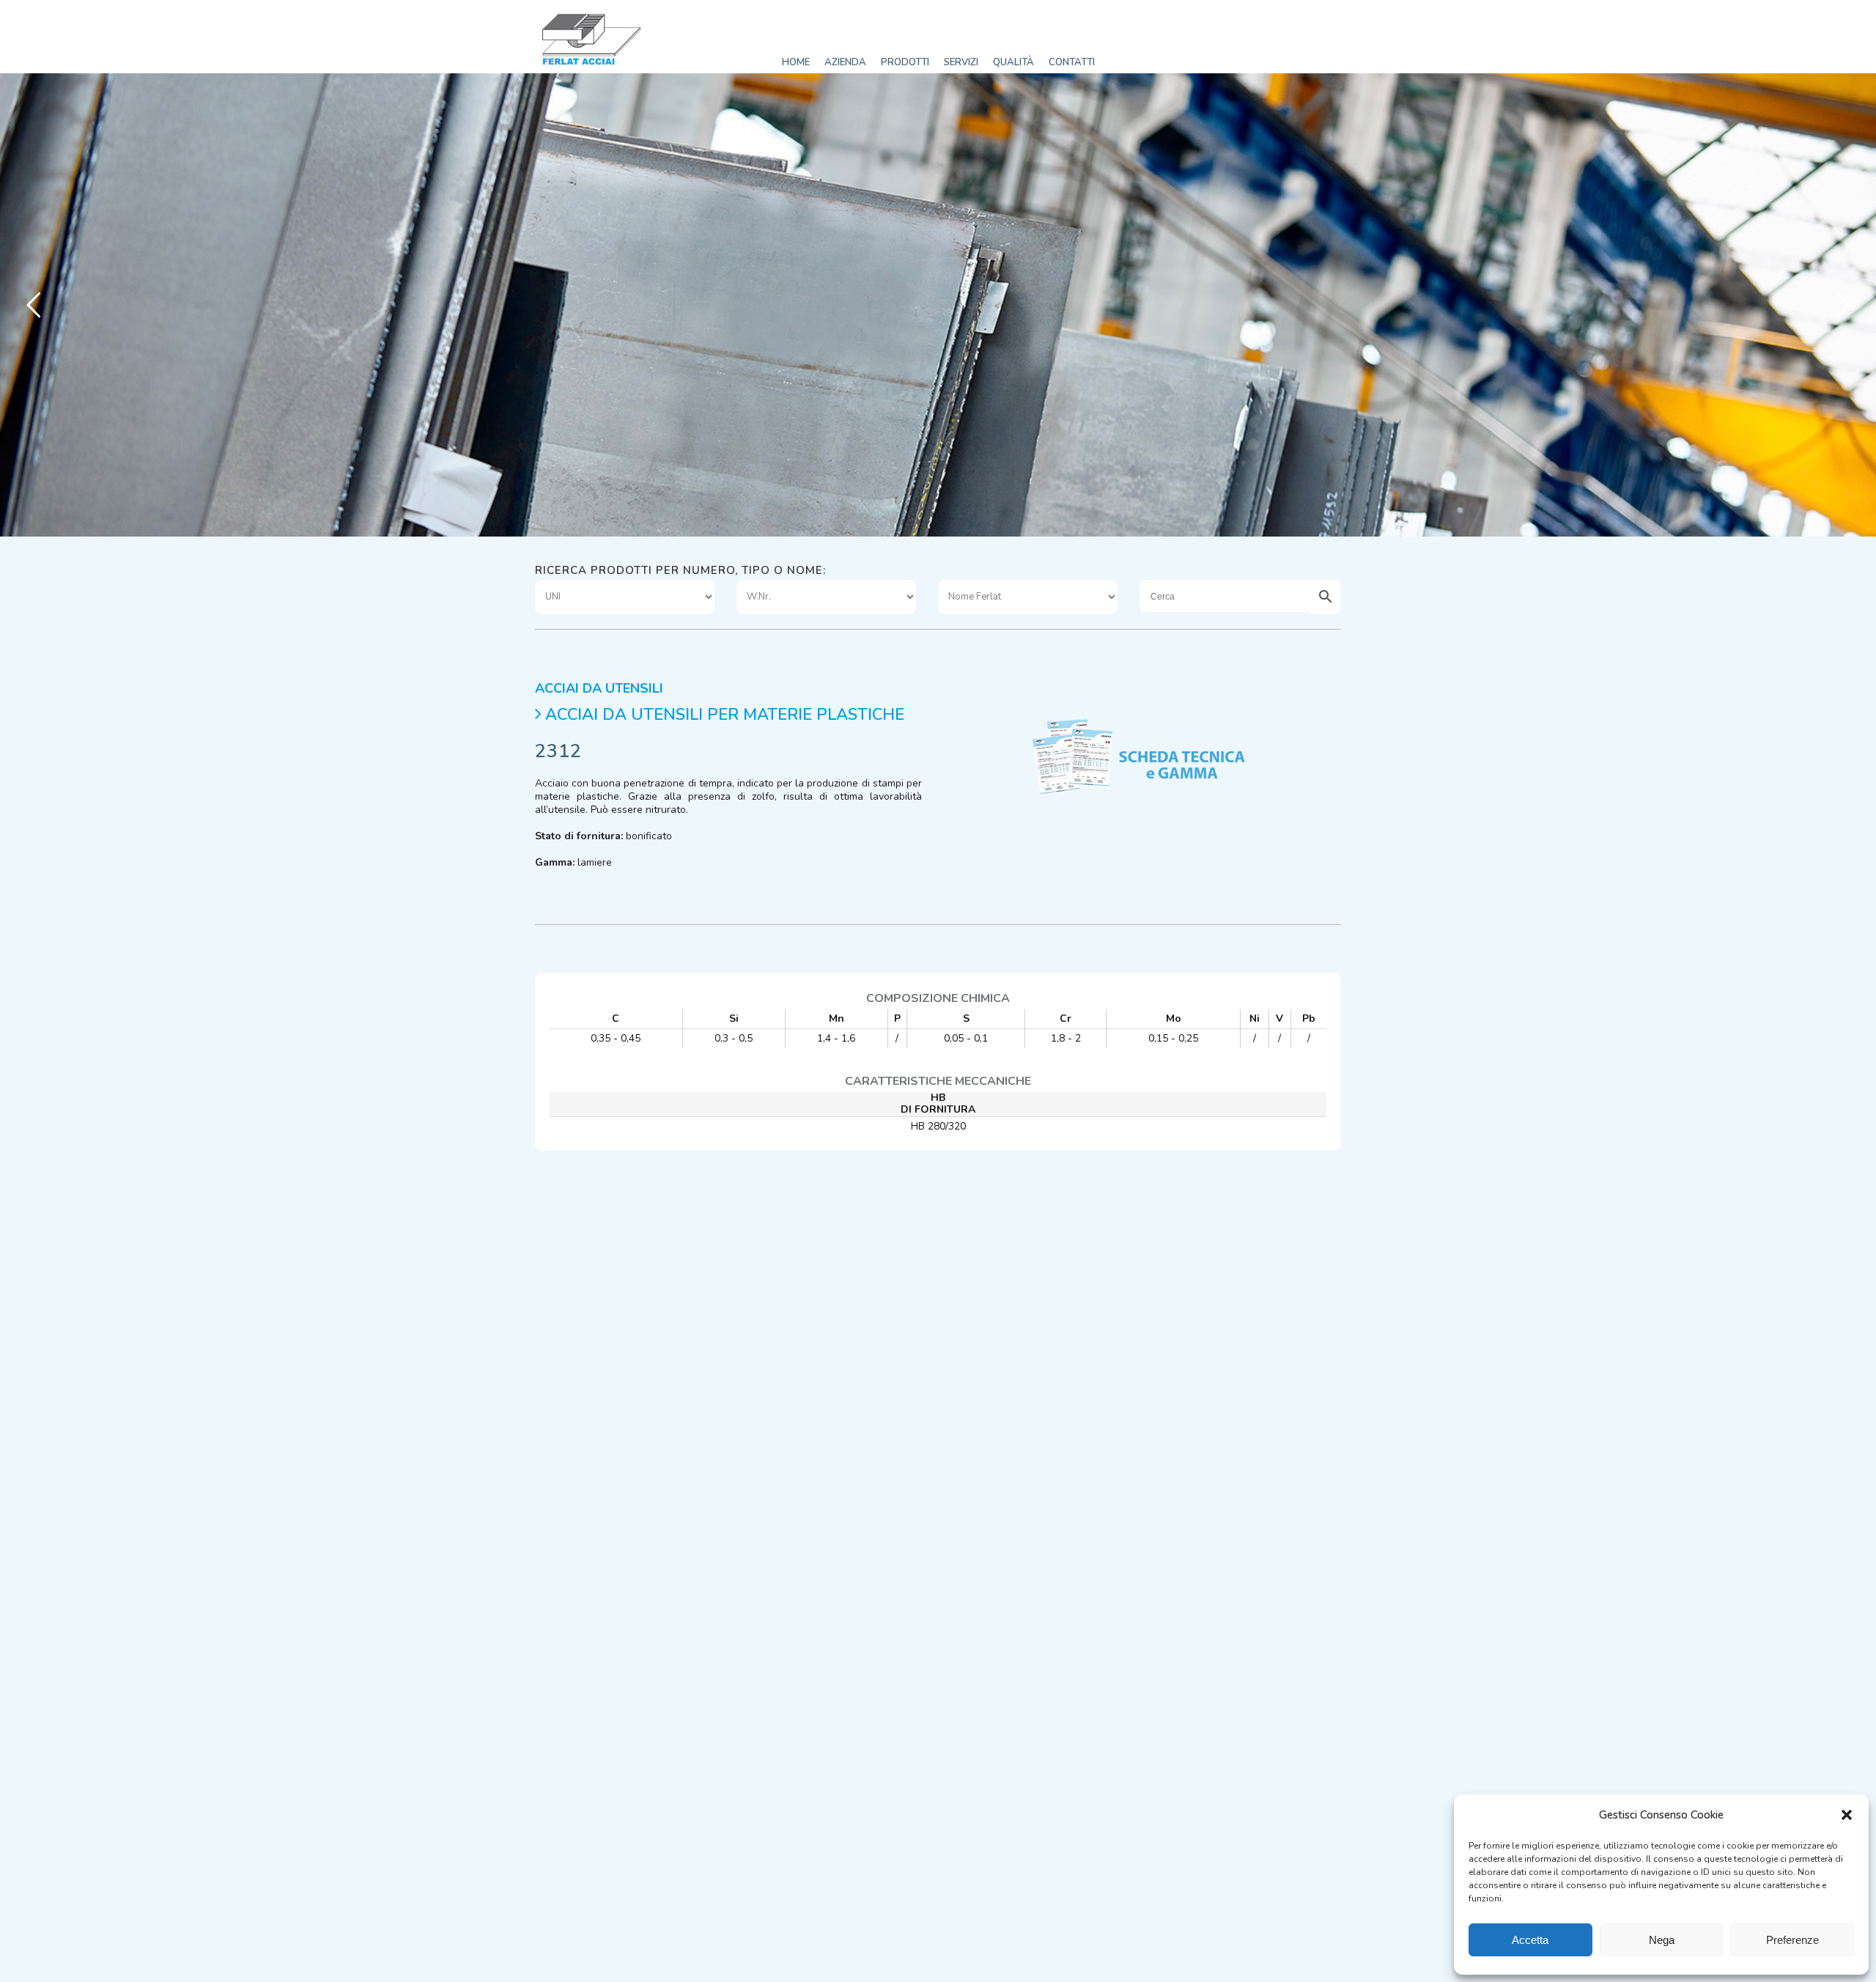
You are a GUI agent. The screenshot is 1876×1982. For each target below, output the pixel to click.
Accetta (1530, 1940)
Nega (1662, 1940)
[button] (1847, 1815)
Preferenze (1792, 1940)
